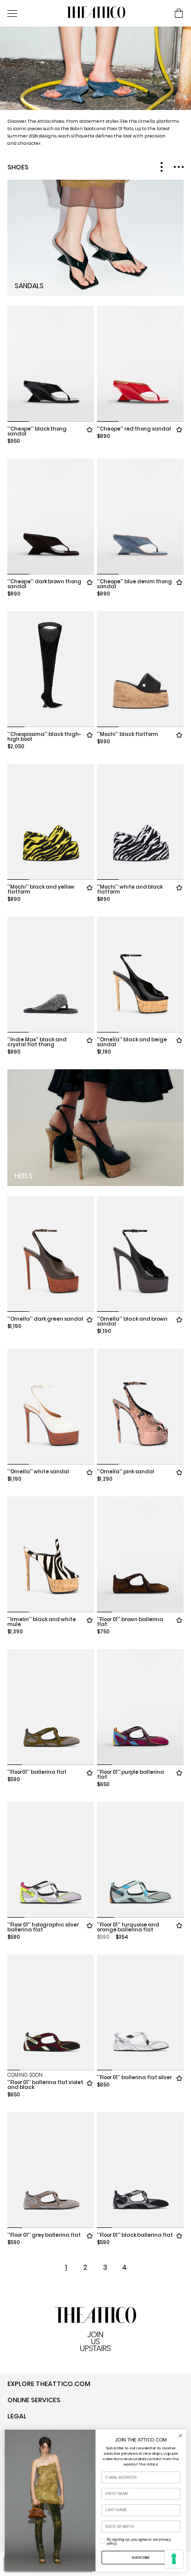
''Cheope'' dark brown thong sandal (44, 584)
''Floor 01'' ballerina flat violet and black (45, 2085)
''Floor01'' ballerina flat (37, 1772)
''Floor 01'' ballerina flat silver (134, 2077)
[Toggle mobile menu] (33, 13)
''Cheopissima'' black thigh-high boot (44, 737)
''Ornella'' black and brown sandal (132, 1321)
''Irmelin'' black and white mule (42, 1622)
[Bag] (179, 14)
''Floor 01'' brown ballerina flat (130, 1622)
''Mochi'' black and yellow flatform (41, 889)
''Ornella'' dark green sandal (45, 1319)
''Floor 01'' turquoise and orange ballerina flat (128, 1927)
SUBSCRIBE (141, 2558)
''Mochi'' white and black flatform (130, 889)
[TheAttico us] (95, 13)
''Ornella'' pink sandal (126, 1472)
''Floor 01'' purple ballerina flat (131, 1775)
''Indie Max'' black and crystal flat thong (37, 1042)
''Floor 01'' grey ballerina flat (44, 2235)
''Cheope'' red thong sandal (134, 429)
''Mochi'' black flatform (128, 734)
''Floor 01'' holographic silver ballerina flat (43, 1927)
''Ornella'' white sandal (38, 1472)
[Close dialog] (180, 2436)
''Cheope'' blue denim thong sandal (134, 584)
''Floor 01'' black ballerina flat (135, 2235)
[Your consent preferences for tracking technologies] (174, 2559)
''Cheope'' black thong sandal (37, 431)
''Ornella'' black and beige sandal (132, 1042)
